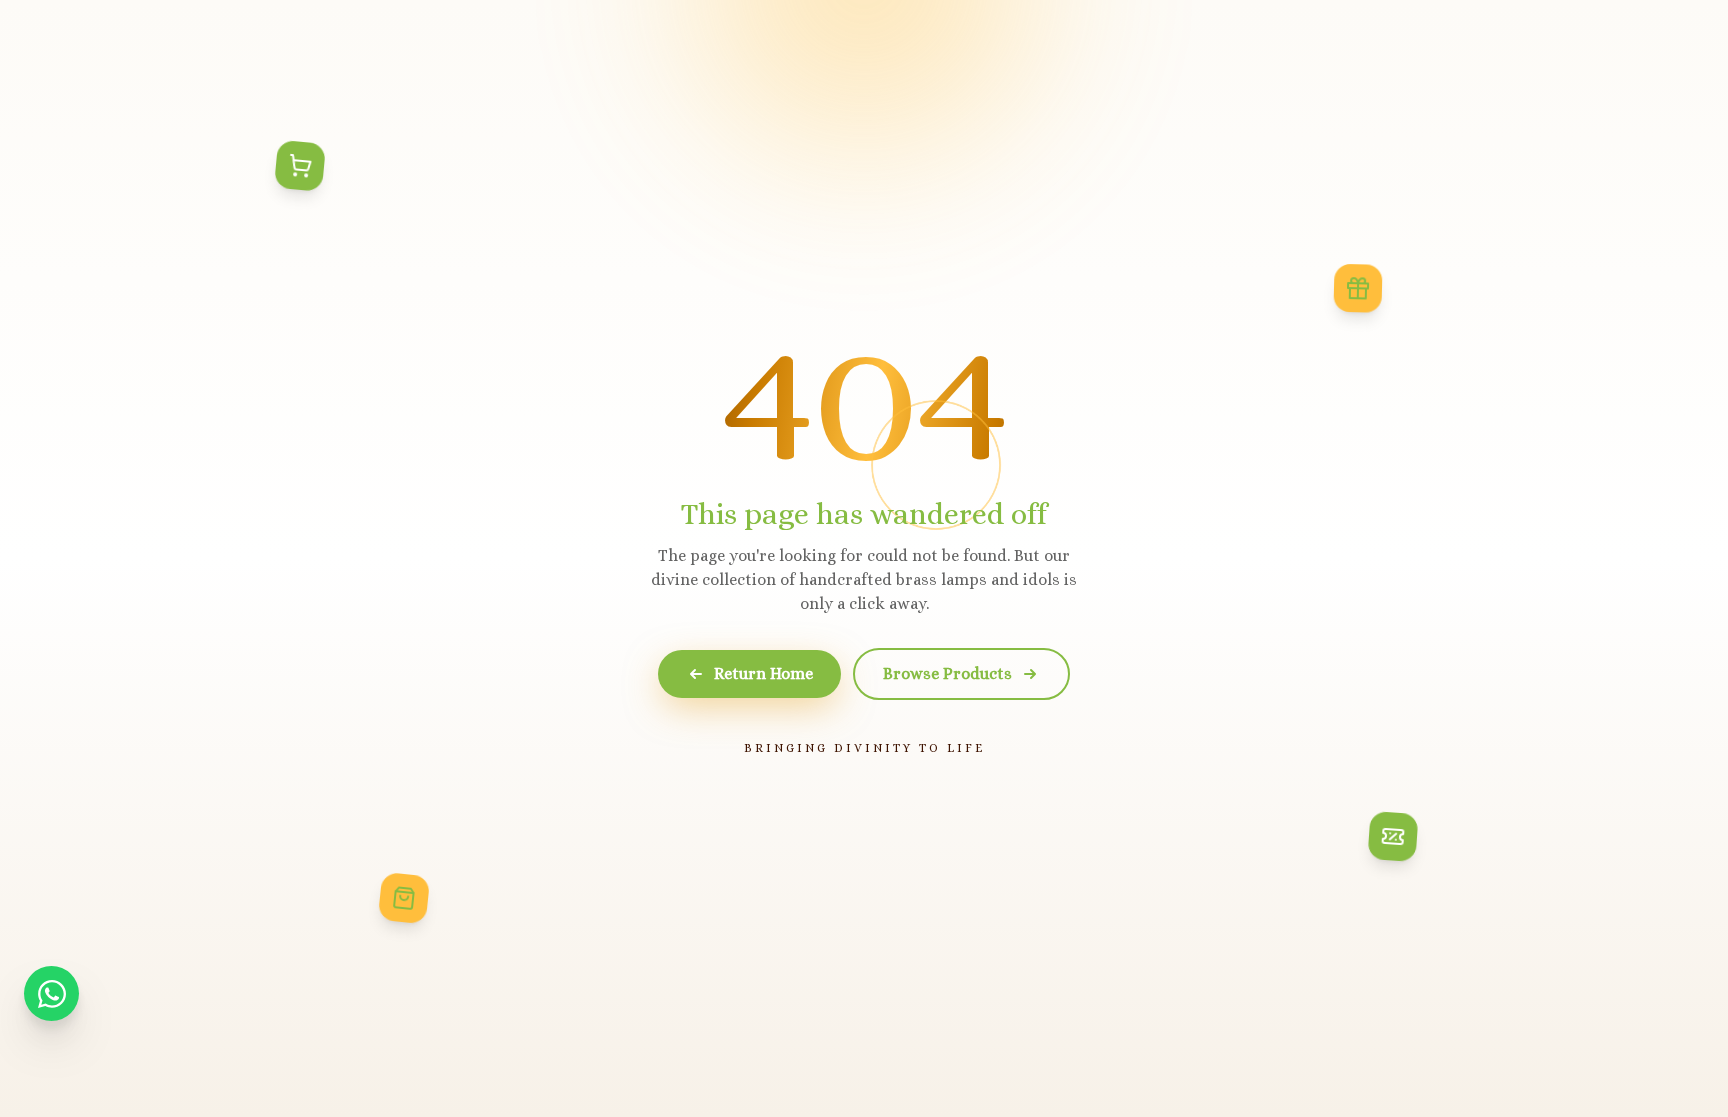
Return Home (763, 673)
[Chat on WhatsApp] (51, 993)
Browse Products (947, 673)
